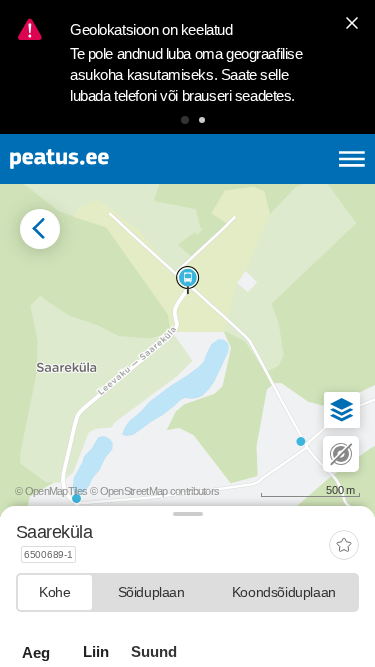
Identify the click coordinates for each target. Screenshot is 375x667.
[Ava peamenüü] (352, 159)
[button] (185, 120)
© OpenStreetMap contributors (154, 491)
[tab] (55, 592)
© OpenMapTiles (51, 491)
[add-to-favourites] (344, 546)
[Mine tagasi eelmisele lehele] (40, 229)
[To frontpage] (106, 159)
